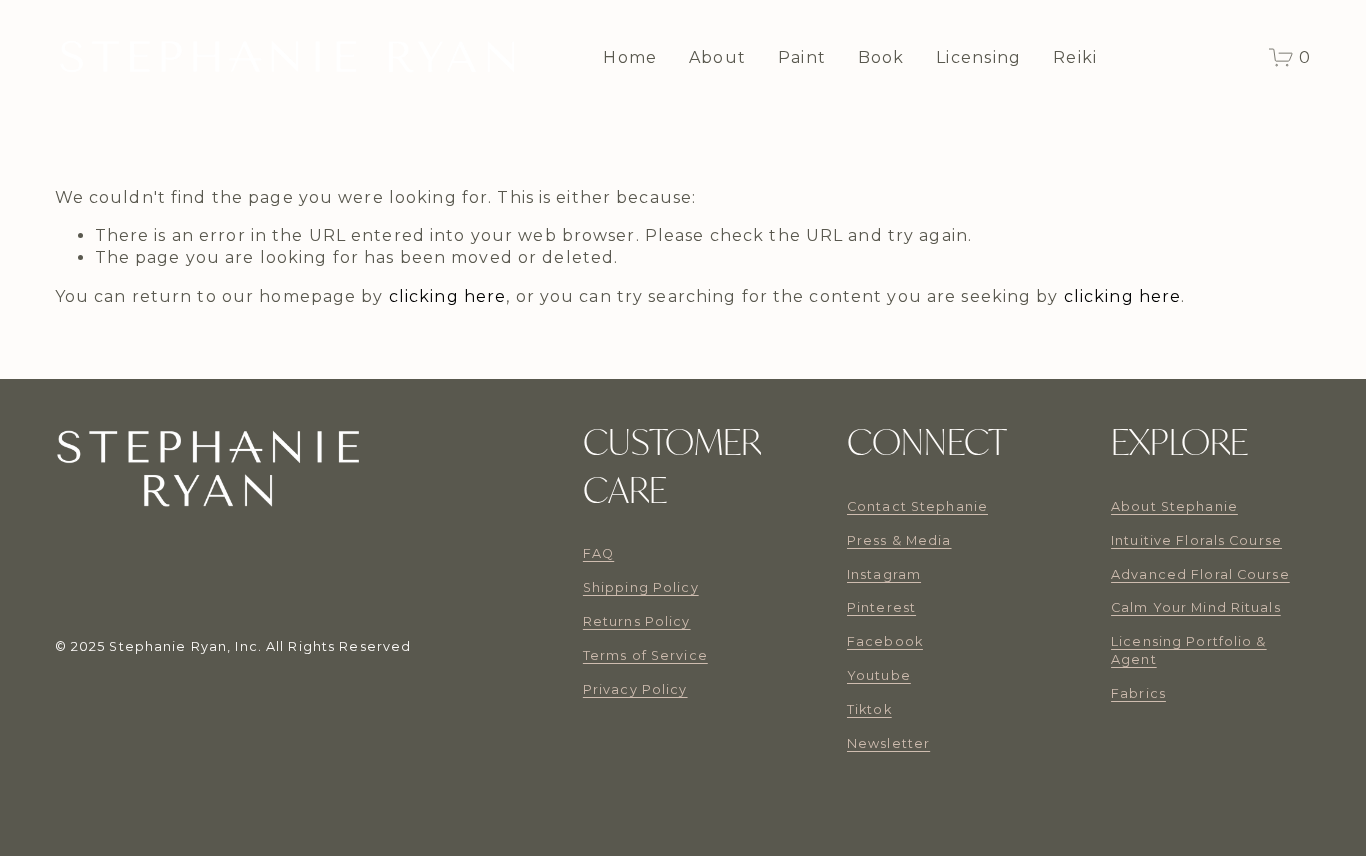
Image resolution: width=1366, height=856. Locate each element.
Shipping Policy (641, 587)
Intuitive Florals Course (1196, 540)
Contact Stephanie (917, 506)
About (717, 57)
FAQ (598, 553)
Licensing (979, 57)
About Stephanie (1174, 506)
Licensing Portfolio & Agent (1189, 650)
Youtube (879, 675)
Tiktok (869, 709)
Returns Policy (637, 621)
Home (630, 57)
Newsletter (888, 743)
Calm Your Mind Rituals (1196, 607)
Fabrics (1138, 693)
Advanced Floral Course (1200, 574)
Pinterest (881, 607)
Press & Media (899, 540)
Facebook (885, 641)
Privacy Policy (635, 689)
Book (881, 57)
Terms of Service (645, 655)
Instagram (884, 574)
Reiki (1075, 57)
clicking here (448, 296)
